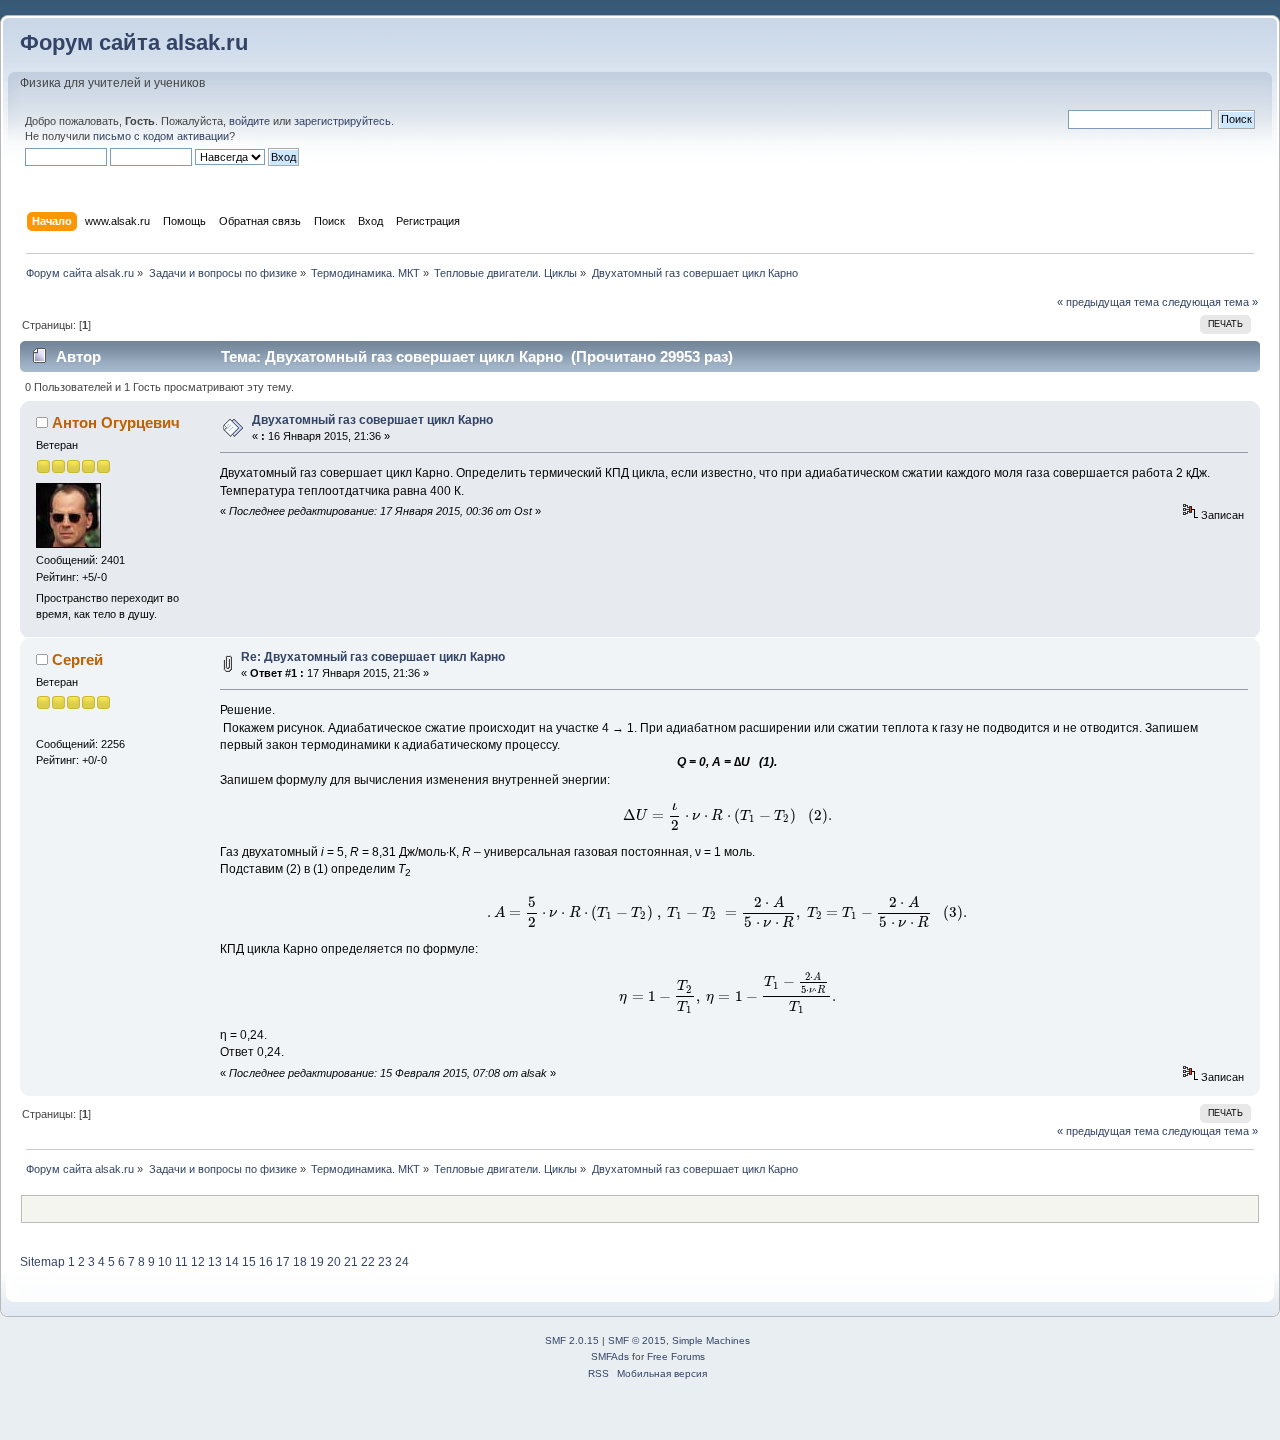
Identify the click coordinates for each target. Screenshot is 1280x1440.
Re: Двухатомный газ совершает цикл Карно (373, 657)
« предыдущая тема (1108, 302)
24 (402, 1262)
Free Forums (676, 1356)
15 (249, 1262)
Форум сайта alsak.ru (134, 42)
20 (334, 1262)
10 (165, 1262)
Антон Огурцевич (116, 422)
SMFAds (610, 1356)
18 (300, 1262)
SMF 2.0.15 (572, 1340)
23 (385, 1262)
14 (232, 1262)
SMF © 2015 (637, 1340)
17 (283, 1262)
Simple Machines (711, 1340)
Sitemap (42, 1262)
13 (215, 1262)
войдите (249, 121)
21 (351, 1262)
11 (181, 1262)
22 (368, 1262)
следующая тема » (1210, 302)
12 (198, 1262)
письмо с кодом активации (161, 136)
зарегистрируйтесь (342, 121)
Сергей (77, 659)
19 (317, 1262)
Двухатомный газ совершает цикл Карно (372, 420)
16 (266, 1262)
